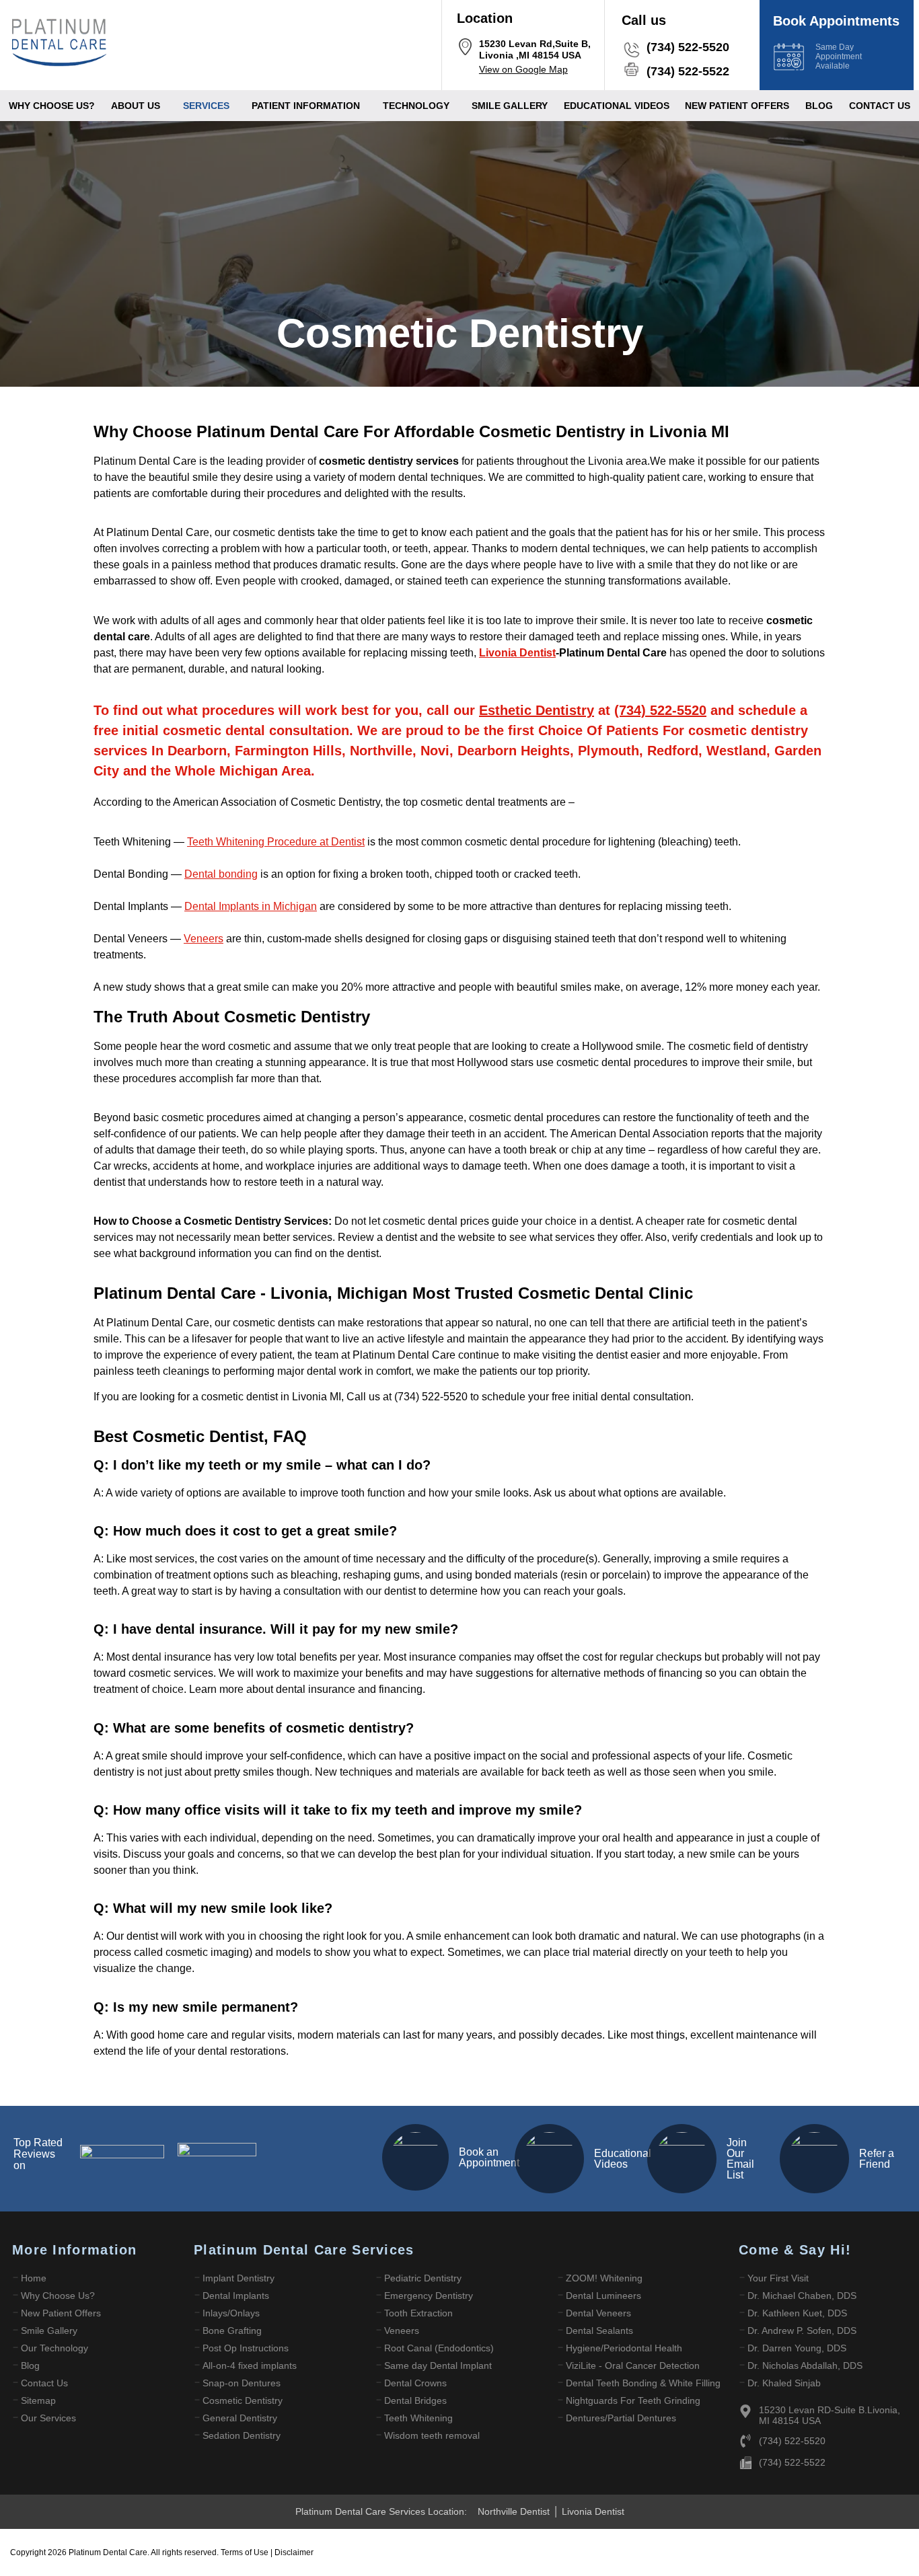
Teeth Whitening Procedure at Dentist (276, 842)
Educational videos (617, 106)
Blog (819, 106)
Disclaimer (294, 2552)
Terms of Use (246, 2552)
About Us (136, 106)
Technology (416, 106)
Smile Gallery (510, 106)
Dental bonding (221, 874)
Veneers (204, 939)
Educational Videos (623, 2159)
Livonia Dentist (517, 653)
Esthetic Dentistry (537, 710)
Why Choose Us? (52, 106)
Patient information (306, 106)
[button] (139, 106)
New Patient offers (737, 106)
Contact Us (880, 106)
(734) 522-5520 (688, 47)
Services (206, 106)
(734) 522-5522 (688, 71)
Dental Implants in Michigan (251, 906)
